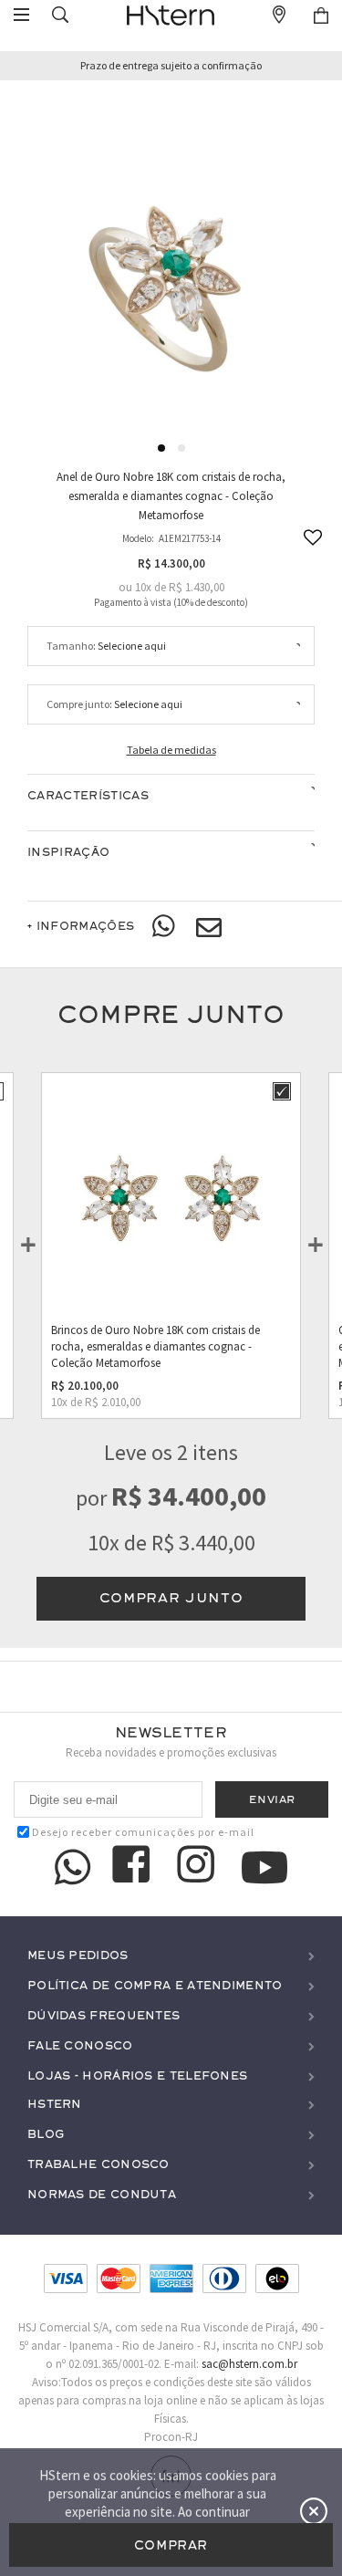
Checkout (321, 16)
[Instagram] (199, 1867)
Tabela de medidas (171, 750)
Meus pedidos (78, 1956)
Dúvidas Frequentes (104, 2016)
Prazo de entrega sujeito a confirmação (171, 66)
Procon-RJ (171, 2437)
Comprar (171, 2545)
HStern (55, 2105)
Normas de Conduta (102, 2195)
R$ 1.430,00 (197, 587)
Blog (46, 2135)
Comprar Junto (171, 1598)
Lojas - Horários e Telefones (137, 2076)
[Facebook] (134, 1867)
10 (143, 587)
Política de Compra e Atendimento (155, 1986)
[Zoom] (171, 252)
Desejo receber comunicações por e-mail (143, 1832)
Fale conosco (80, 2046)
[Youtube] (264, 1867)
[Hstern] (171, 16)
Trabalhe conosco (98, 2165)
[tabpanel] (171, 253)
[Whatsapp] (165, 927)
